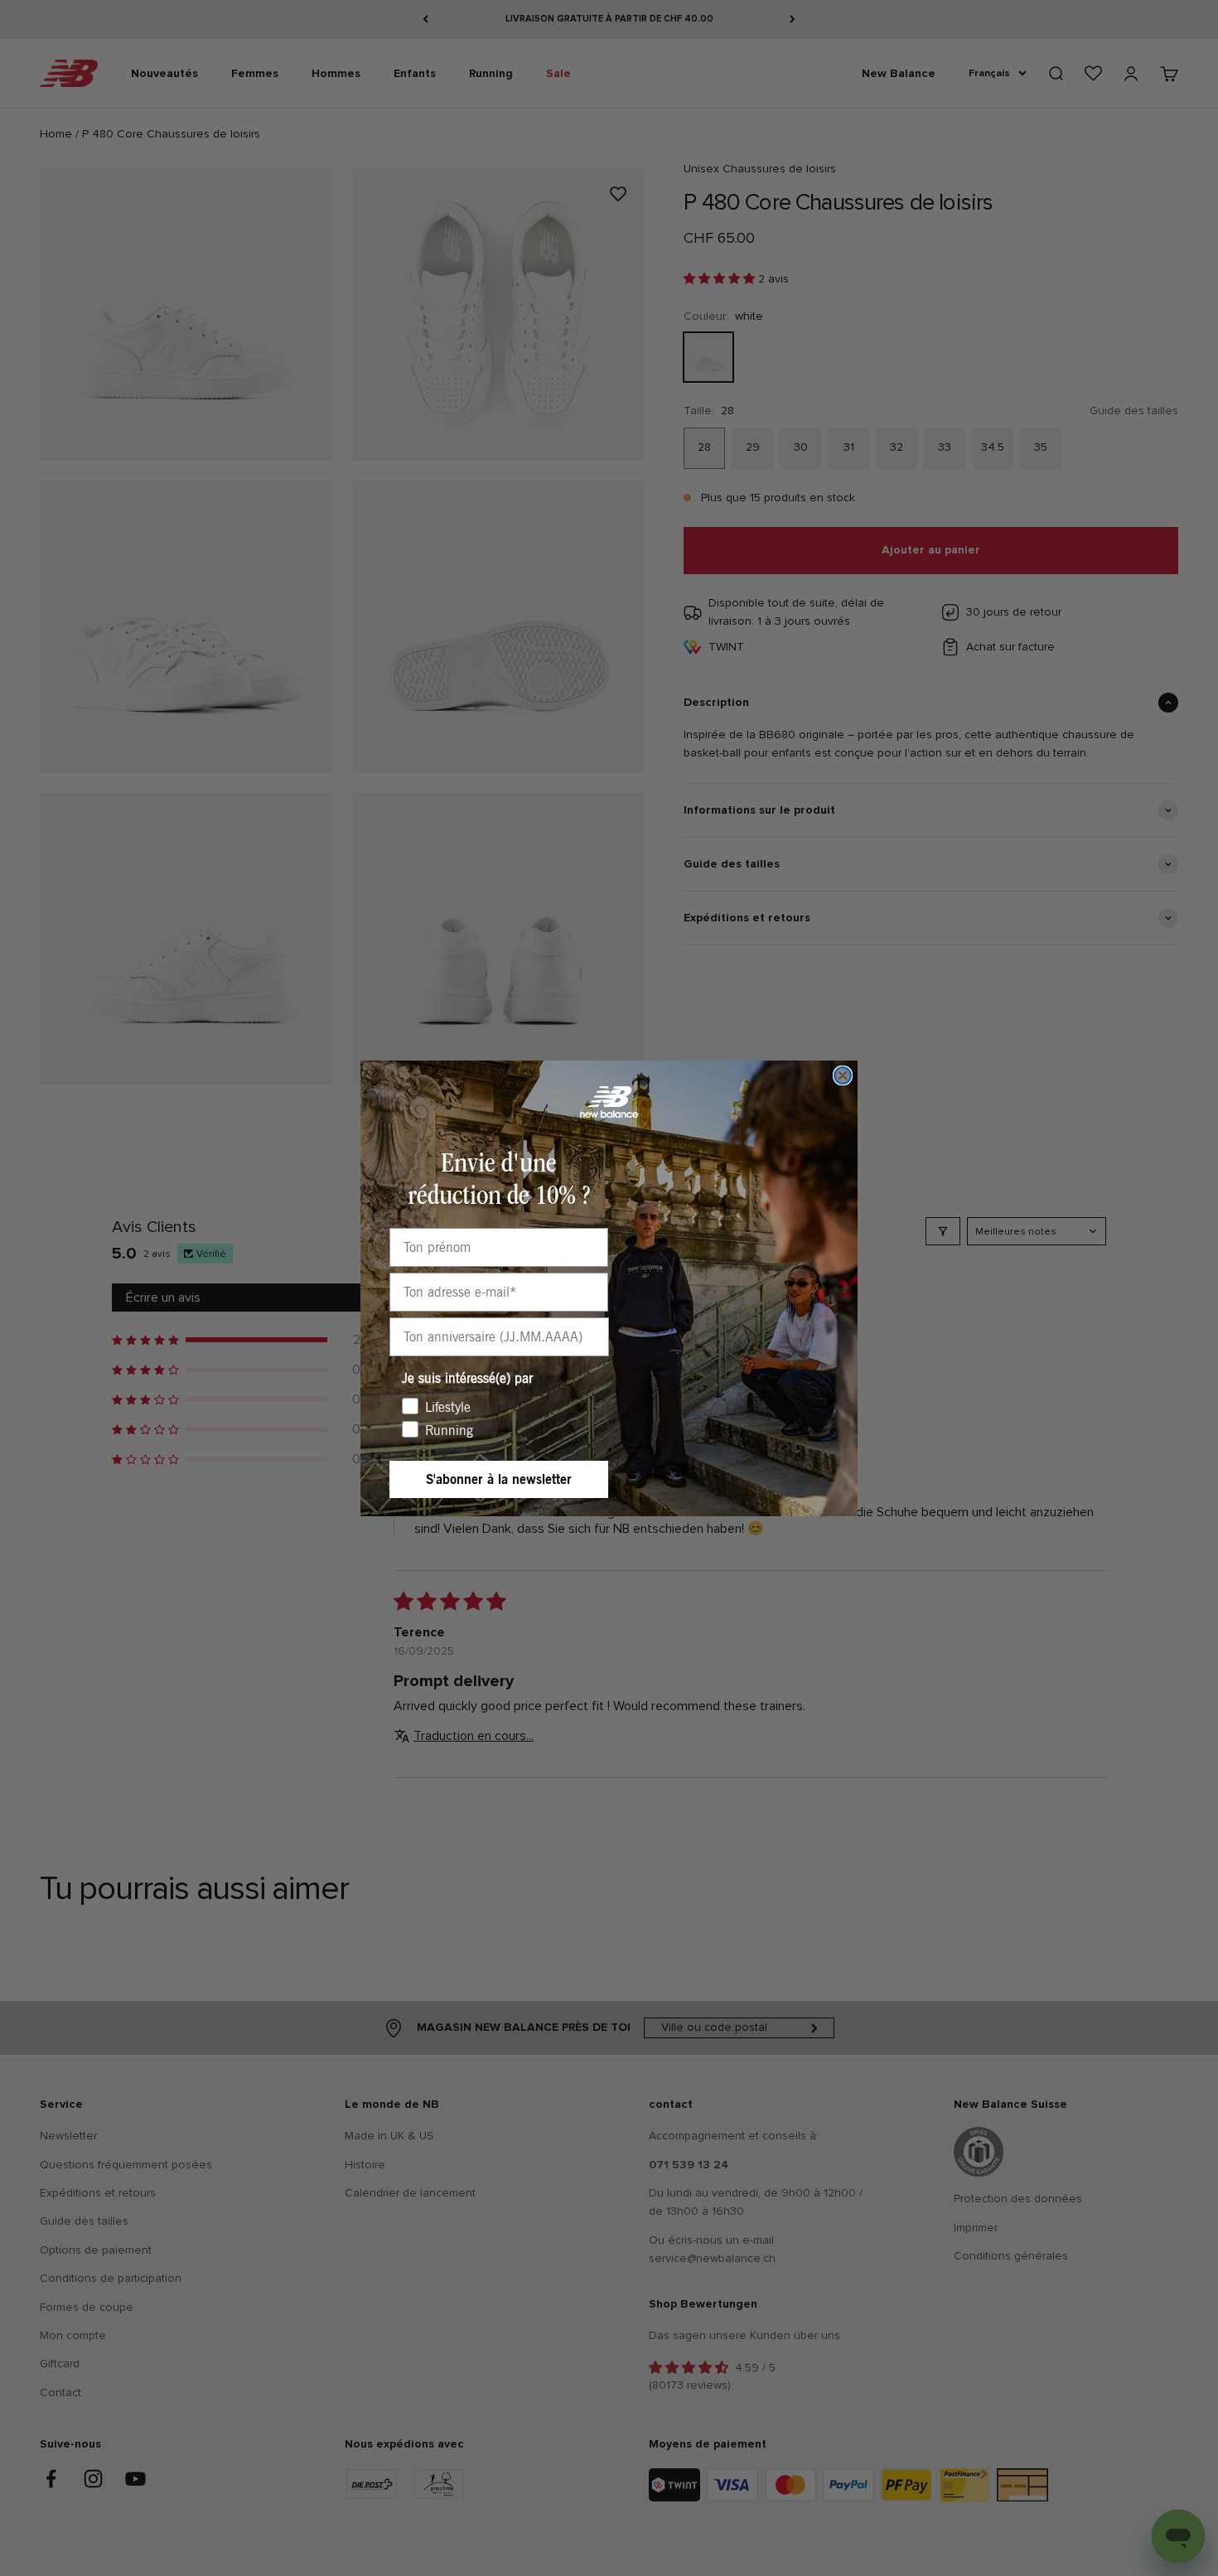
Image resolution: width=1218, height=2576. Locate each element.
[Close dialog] (843, 1075)
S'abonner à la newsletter (499, 1479)
